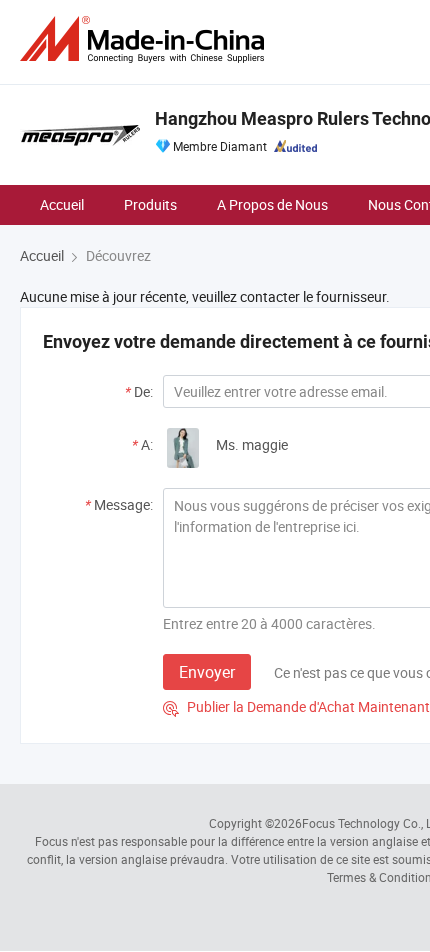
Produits (150, 204)
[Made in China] (146, 39)
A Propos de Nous (272, 204)
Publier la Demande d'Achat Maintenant (296, 706)
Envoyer (207, 672)
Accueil (62, 204)
